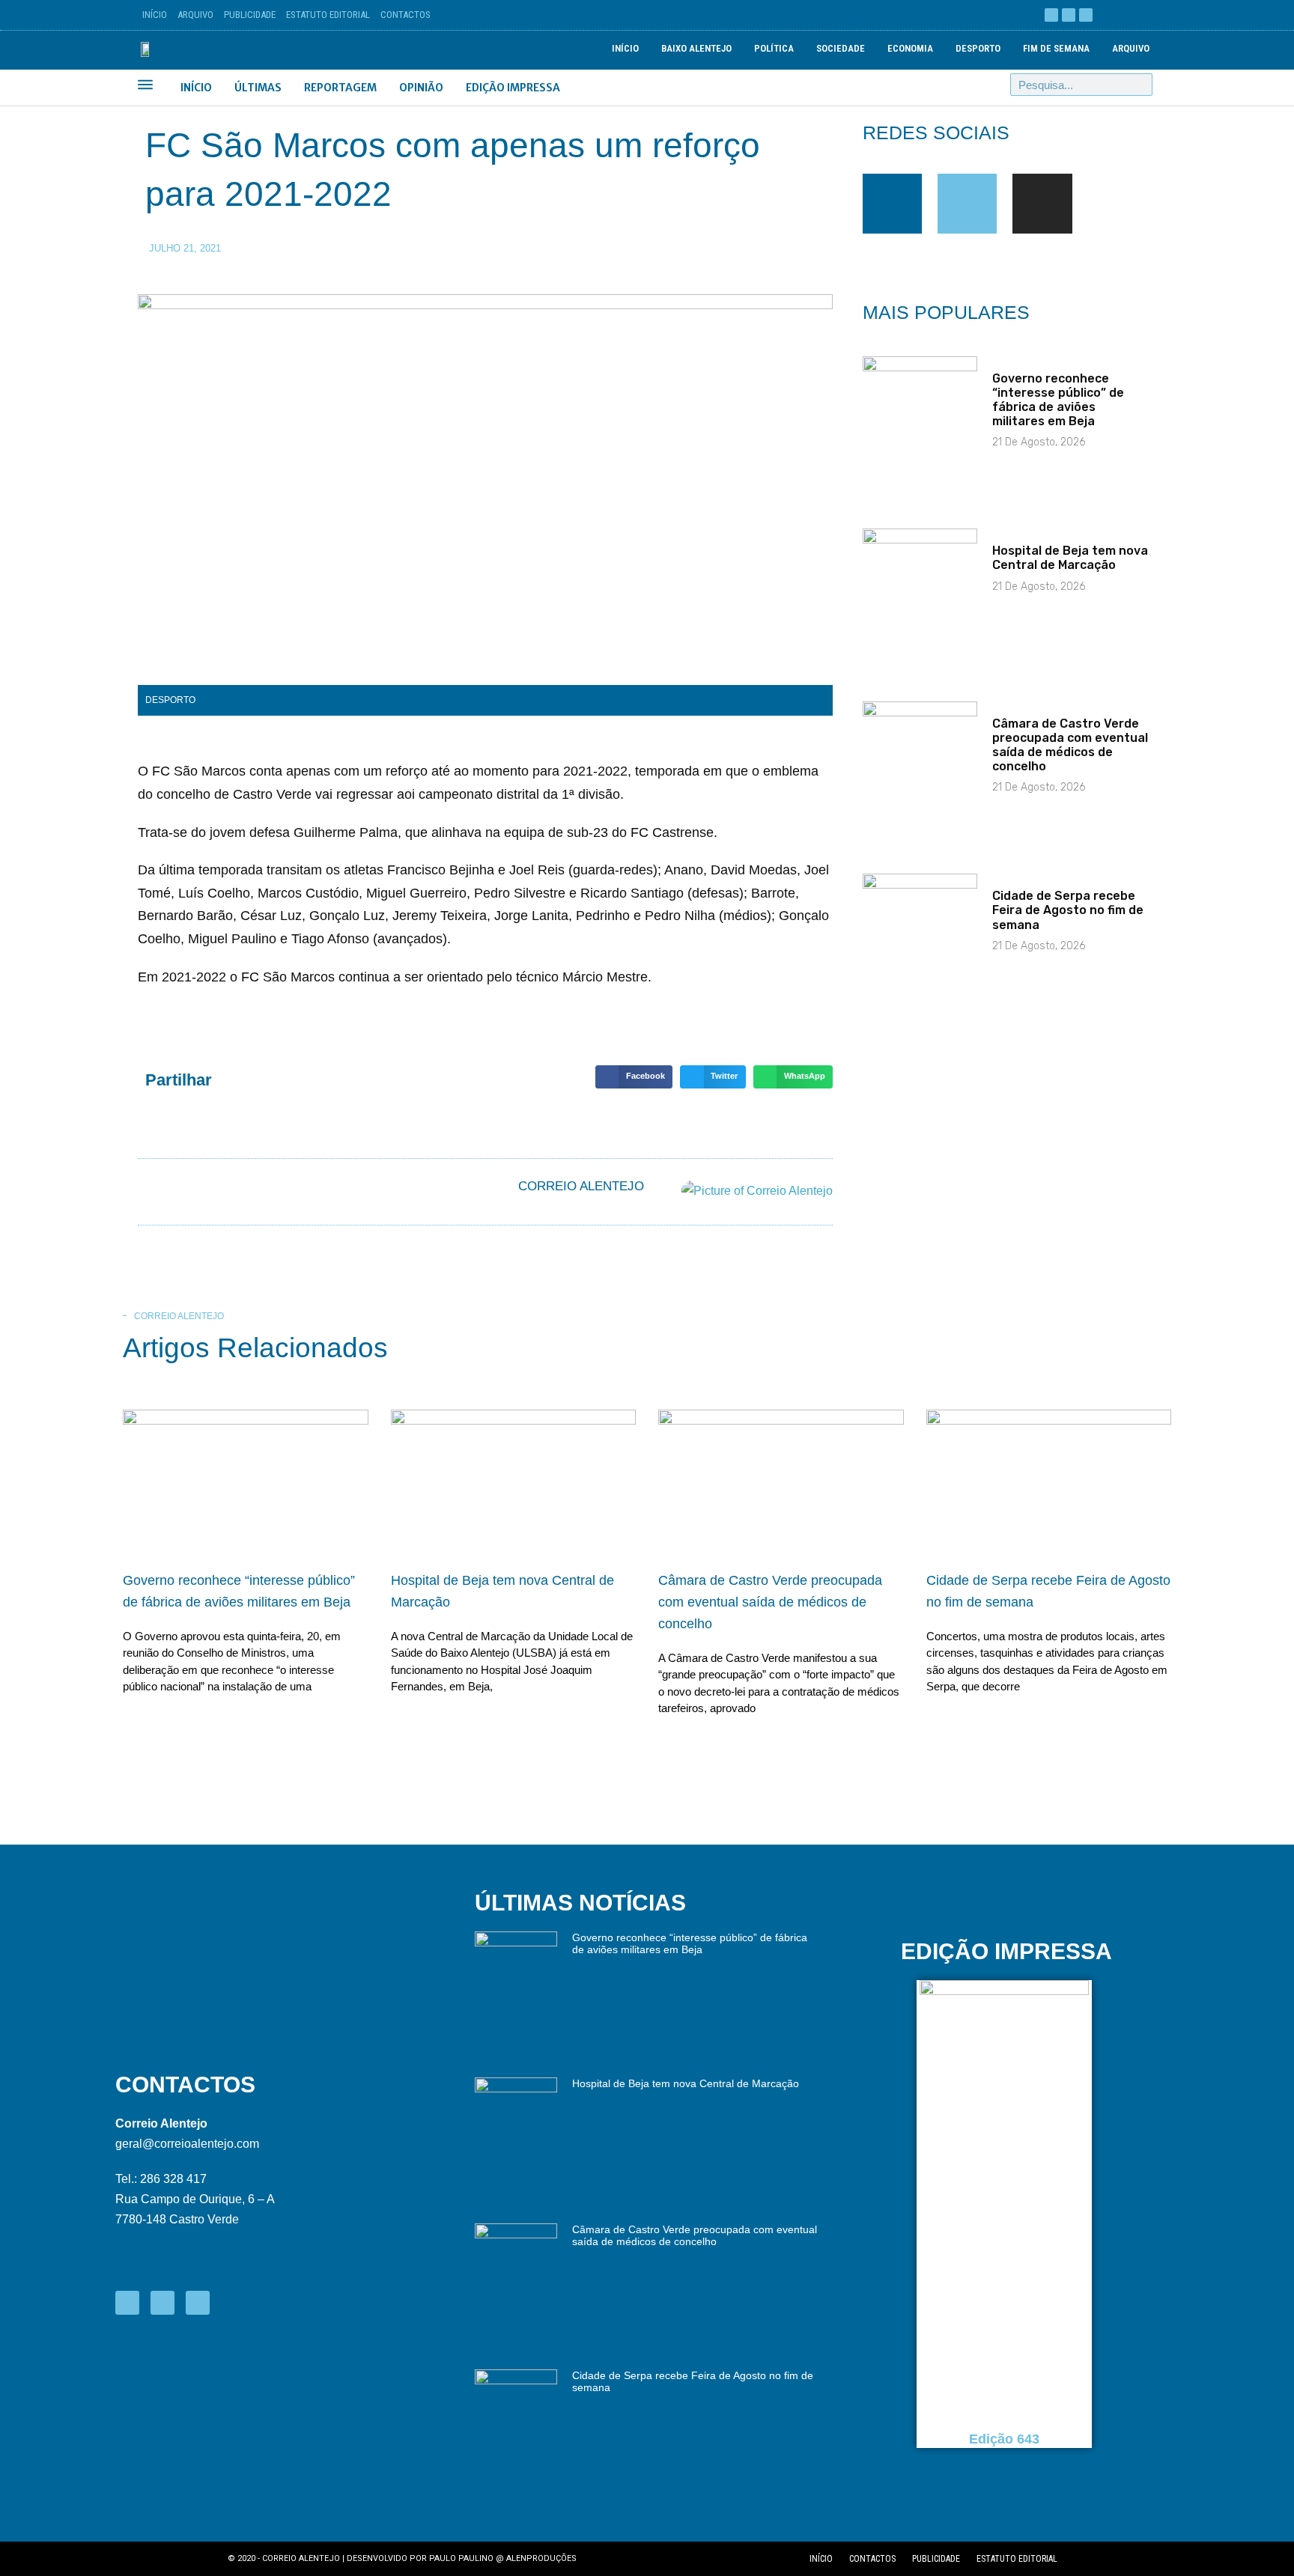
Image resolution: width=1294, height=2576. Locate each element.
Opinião (421, 88)
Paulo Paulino (461, 2558)
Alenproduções (541, 2558)
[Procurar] (1140, 85)
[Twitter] (967, 203)
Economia (910, 48)
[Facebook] (1051, 15)
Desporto (978, 48)
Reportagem (340, 88)
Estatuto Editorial (328, 15)
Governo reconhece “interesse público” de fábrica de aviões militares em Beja (1058, 400)
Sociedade (841, 48)
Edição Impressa (513, 88)
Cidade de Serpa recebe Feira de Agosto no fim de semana (1068, 910)
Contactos (405, 15)
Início (155, 15)
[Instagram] (1086, 15)
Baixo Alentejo (696, 48)
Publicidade (250, 15)
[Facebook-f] (892, 203)
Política (774, 48)
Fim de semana (1056, 48)
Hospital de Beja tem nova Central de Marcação (1070, 558)
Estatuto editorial (1017, 2559)
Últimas (258, 88)
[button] (634, 1077)
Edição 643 (1004, 2439)
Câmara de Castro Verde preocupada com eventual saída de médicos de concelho (1070, 745)
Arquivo (195, 15)
